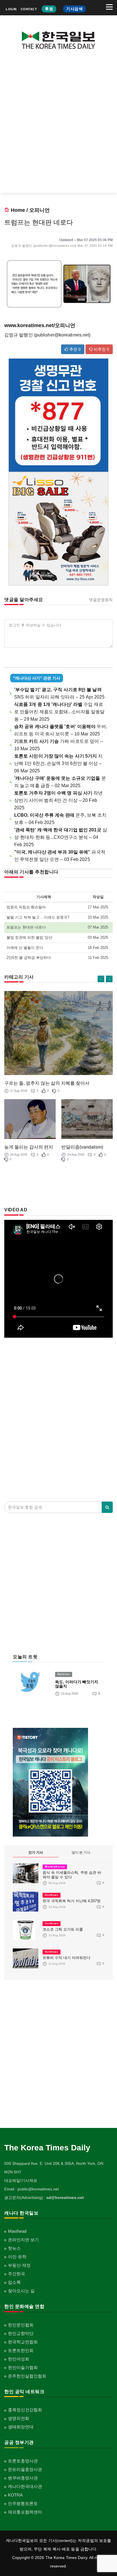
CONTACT (29, 9)
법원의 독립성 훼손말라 (26, 907)
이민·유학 (17, 2257)
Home (18, 210)
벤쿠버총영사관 (23, 2478)
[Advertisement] (58, 126)
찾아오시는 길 (21, 2291)
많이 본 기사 (81, 1852)
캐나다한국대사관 (25, 2486)
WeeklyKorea (55, 1867)
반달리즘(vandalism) (82, 1147)
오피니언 (39, 210)
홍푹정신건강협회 (25, 2410)
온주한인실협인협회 (27, 2376)
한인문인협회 (21, 2325)
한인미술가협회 (23, 2367)
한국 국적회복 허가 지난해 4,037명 (72, 1901)
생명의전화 (19, 2418)
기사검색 (74, 9)
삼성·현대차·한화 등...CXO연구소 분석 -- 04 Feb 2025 (61, 837)
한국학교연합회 (23, 2342)
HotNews (52, 1895)
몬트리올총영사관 (25, 2469)
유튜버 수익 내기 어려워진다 (66, 1958)
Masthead (17, 2231)
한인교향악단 (21, 2333)
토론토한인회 (21, 2350)
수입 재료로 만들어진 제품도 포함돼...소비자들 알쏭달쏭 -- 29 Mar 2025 (59, 712)
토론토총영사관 (23, 2461)
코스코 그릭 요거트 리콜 (63, 1929)
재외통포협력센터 (25, 2512)
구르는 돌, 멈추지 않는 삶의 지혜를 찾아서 (47, 1083)
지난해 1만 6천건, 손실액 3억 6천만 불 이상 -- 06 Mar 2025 (58, 763)
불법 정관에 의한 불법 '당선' (30, 937)
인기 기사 (36, 1852)
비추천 (101, 349)
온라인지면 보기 (23, 2240)
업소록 (14, 2282)
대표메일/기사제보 (21, 2180)
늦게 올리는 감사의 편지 (29, 1147)
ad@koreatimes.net (65, 2197)
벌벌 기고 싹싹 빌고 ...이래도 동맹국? (38, 917)
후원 (49, 9)
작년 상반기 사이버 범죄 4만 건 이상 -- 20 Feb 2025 (58, 800)
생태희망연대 (21, 2427)
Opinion (64, 1674)
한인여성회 (19, 2359)
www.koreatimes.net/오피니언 (40, 325)
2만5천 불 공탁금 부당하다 (29, 958)
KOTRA (15, 2495)
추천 (74, 349)
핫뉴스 (14, 2248)
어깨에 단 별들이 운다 (25, 948)
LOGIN (11, 9)
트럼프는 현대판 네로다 (26, 927)
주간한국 (16, 2274)
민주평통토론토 (23, 2503)
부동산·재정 (19, 2265)
